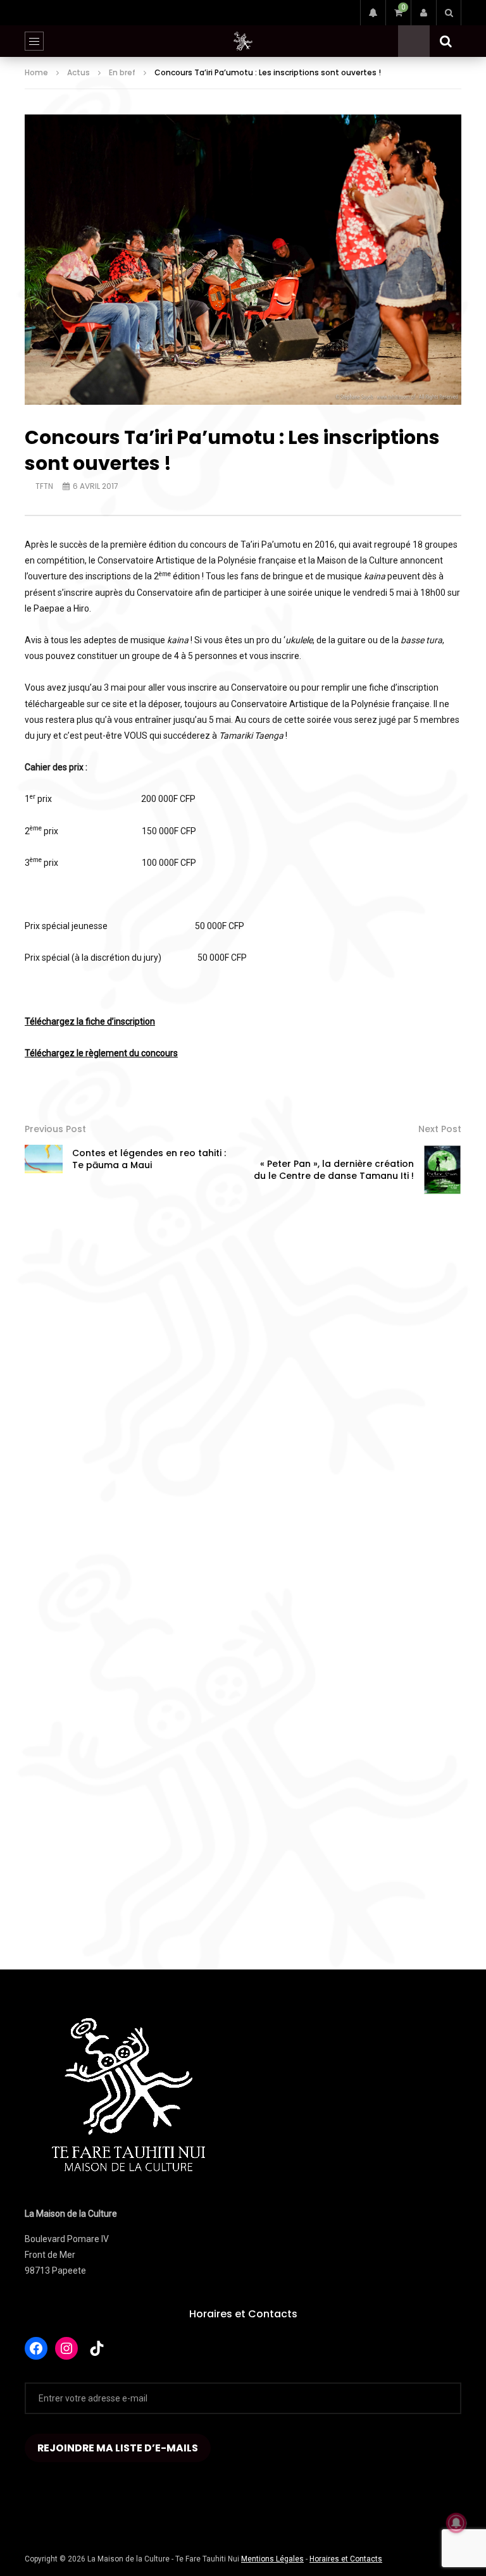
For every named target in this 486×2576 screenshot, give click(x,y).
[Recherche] (449, 13)
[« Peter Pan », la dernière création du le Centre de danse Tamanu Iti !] (442, 1170)
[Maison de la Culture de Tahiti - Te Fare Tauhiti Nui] (243, 41)
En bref (122, 72)
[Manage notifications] (456, 2523)
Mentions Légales (272, 2559)
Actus (78, 72)
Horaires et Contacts (243, 2314)
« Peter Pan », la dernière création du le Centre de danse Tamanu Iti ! (334, 1170)
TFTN (44, 486)
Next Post (440, 1129)
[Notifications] (373, 13)
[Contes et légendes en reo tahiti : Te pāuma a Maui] (44, 1159)
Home (36, 72)
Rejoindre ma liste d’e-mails (118, 2448)
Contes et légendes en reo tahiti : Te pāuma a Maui (149, 1159)
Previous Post (55, 1129)
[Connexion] (423, 13)
